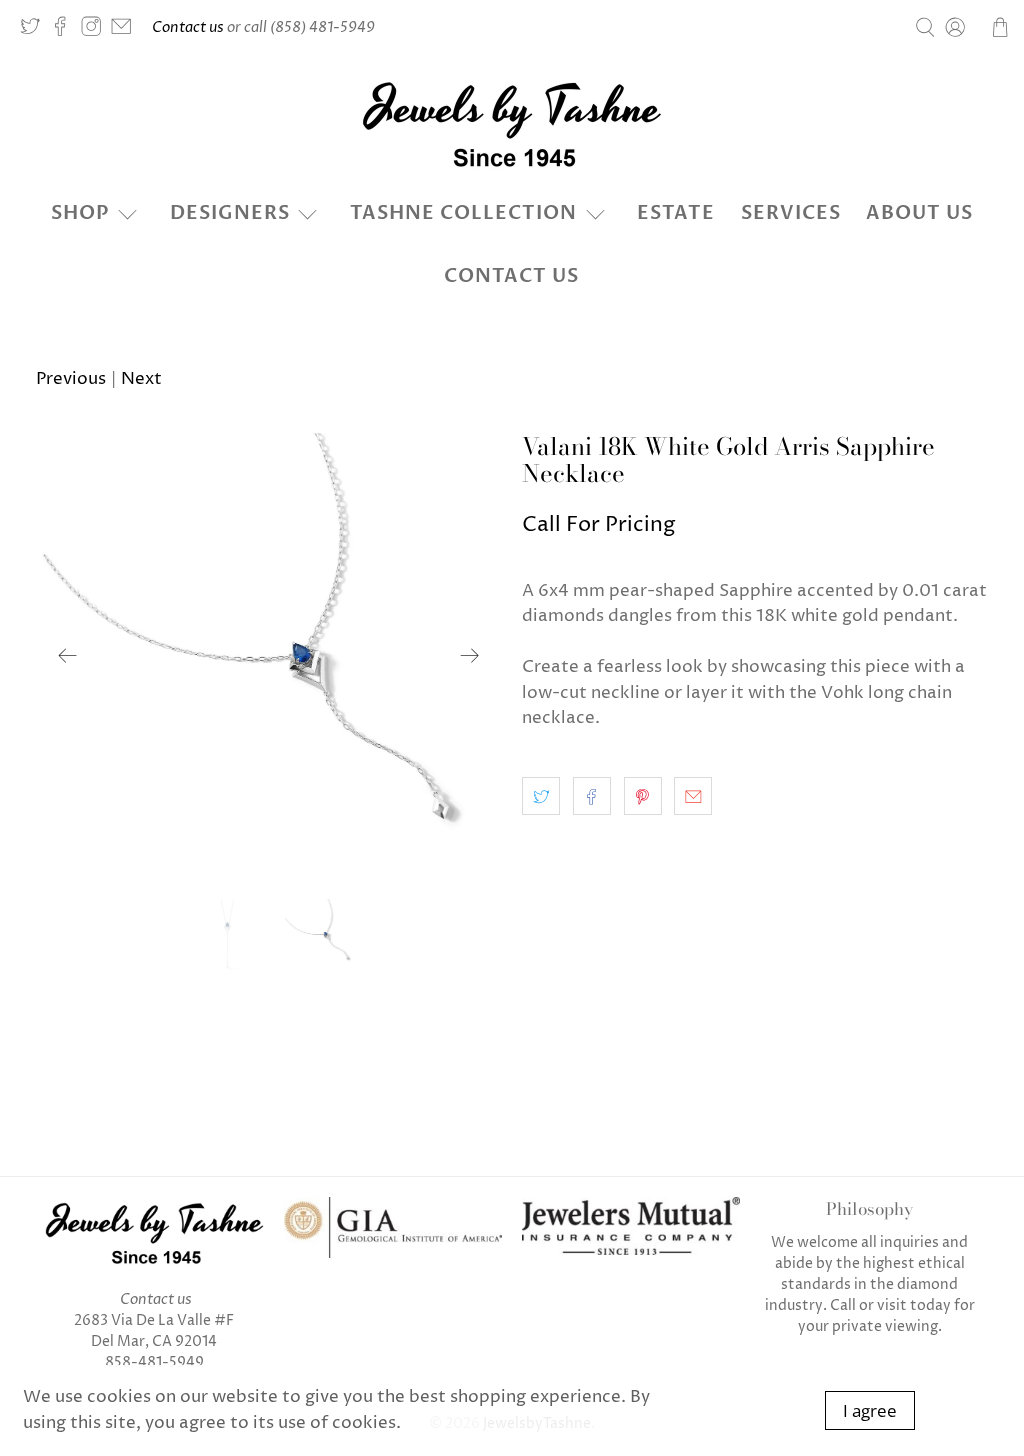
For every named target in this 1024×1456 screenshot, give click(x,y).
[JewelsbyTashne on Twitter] (35, 31)
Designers (230, 213)
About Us (919, 213)
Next (141, 379)
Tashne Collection (463, 213)
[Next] (470, 656)
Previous (71, 379)
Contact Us (511, 276)
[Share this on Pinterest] (643, 796)
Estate (676, 213)
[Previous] (68, 656)
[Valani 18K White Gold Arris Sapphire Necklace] (269, 656)
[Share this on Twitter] (541, 796)
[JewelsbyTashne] (512, 124)
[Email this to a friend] (693, 796)
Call (843, 1305)
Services (791, 213)
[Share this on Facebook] (592, 796)
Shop (80, 213)
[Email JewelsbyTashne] (126, 31)
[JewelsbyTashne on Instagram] (96, 31)
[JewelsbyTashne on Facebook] (65, 31)
